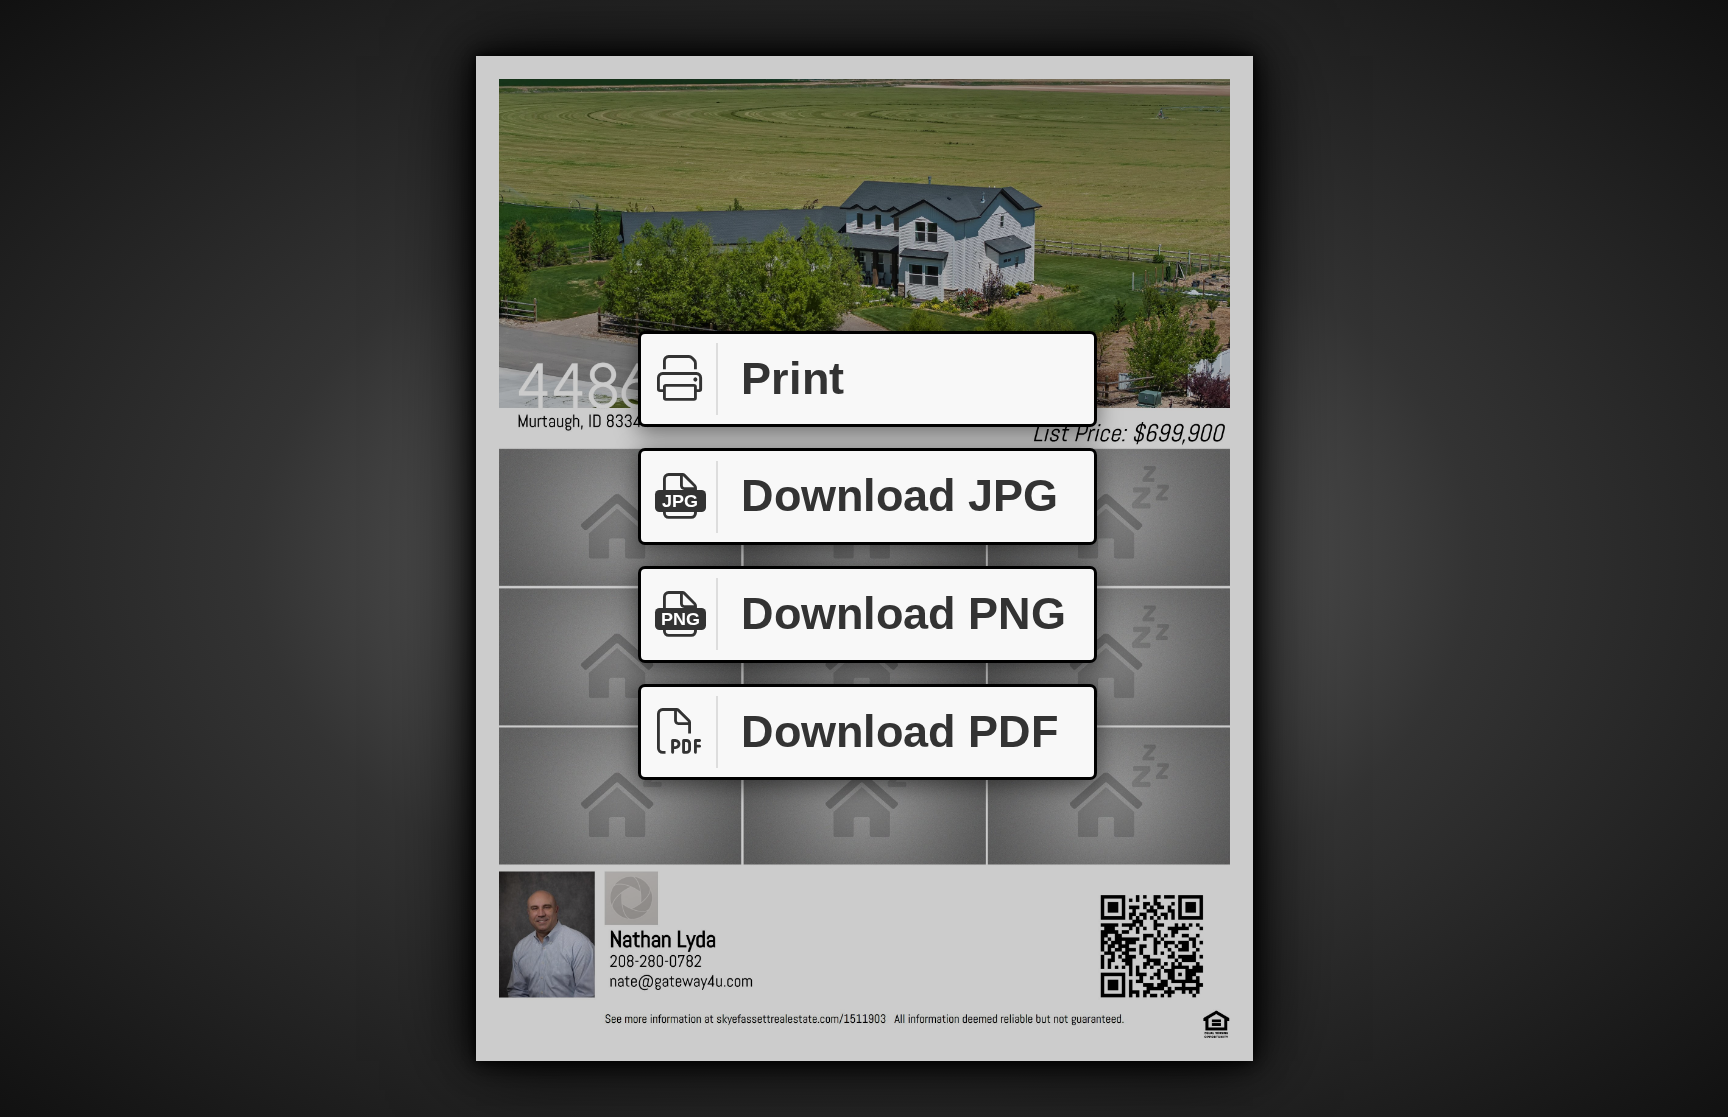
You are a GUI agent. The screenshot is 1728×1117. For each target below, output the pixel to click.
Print (792, 378)
